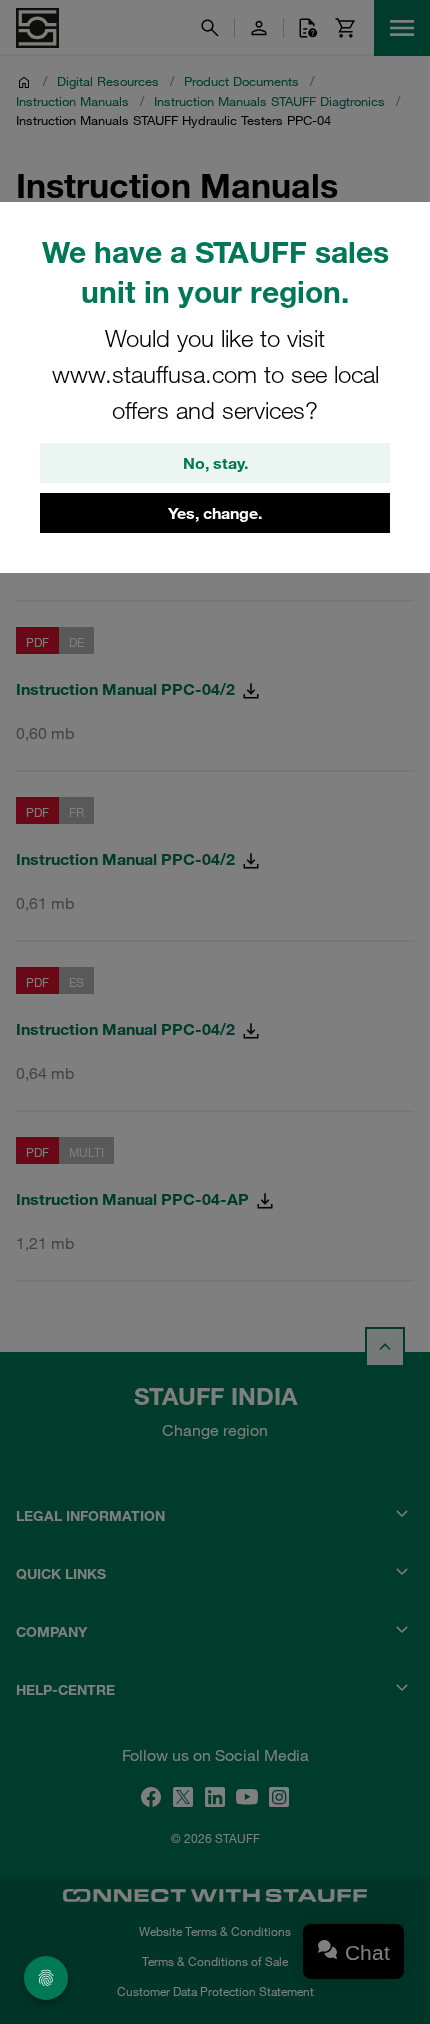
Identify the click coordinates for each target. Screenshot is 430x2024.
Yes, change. (215, 513)
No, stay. (215, 463)
